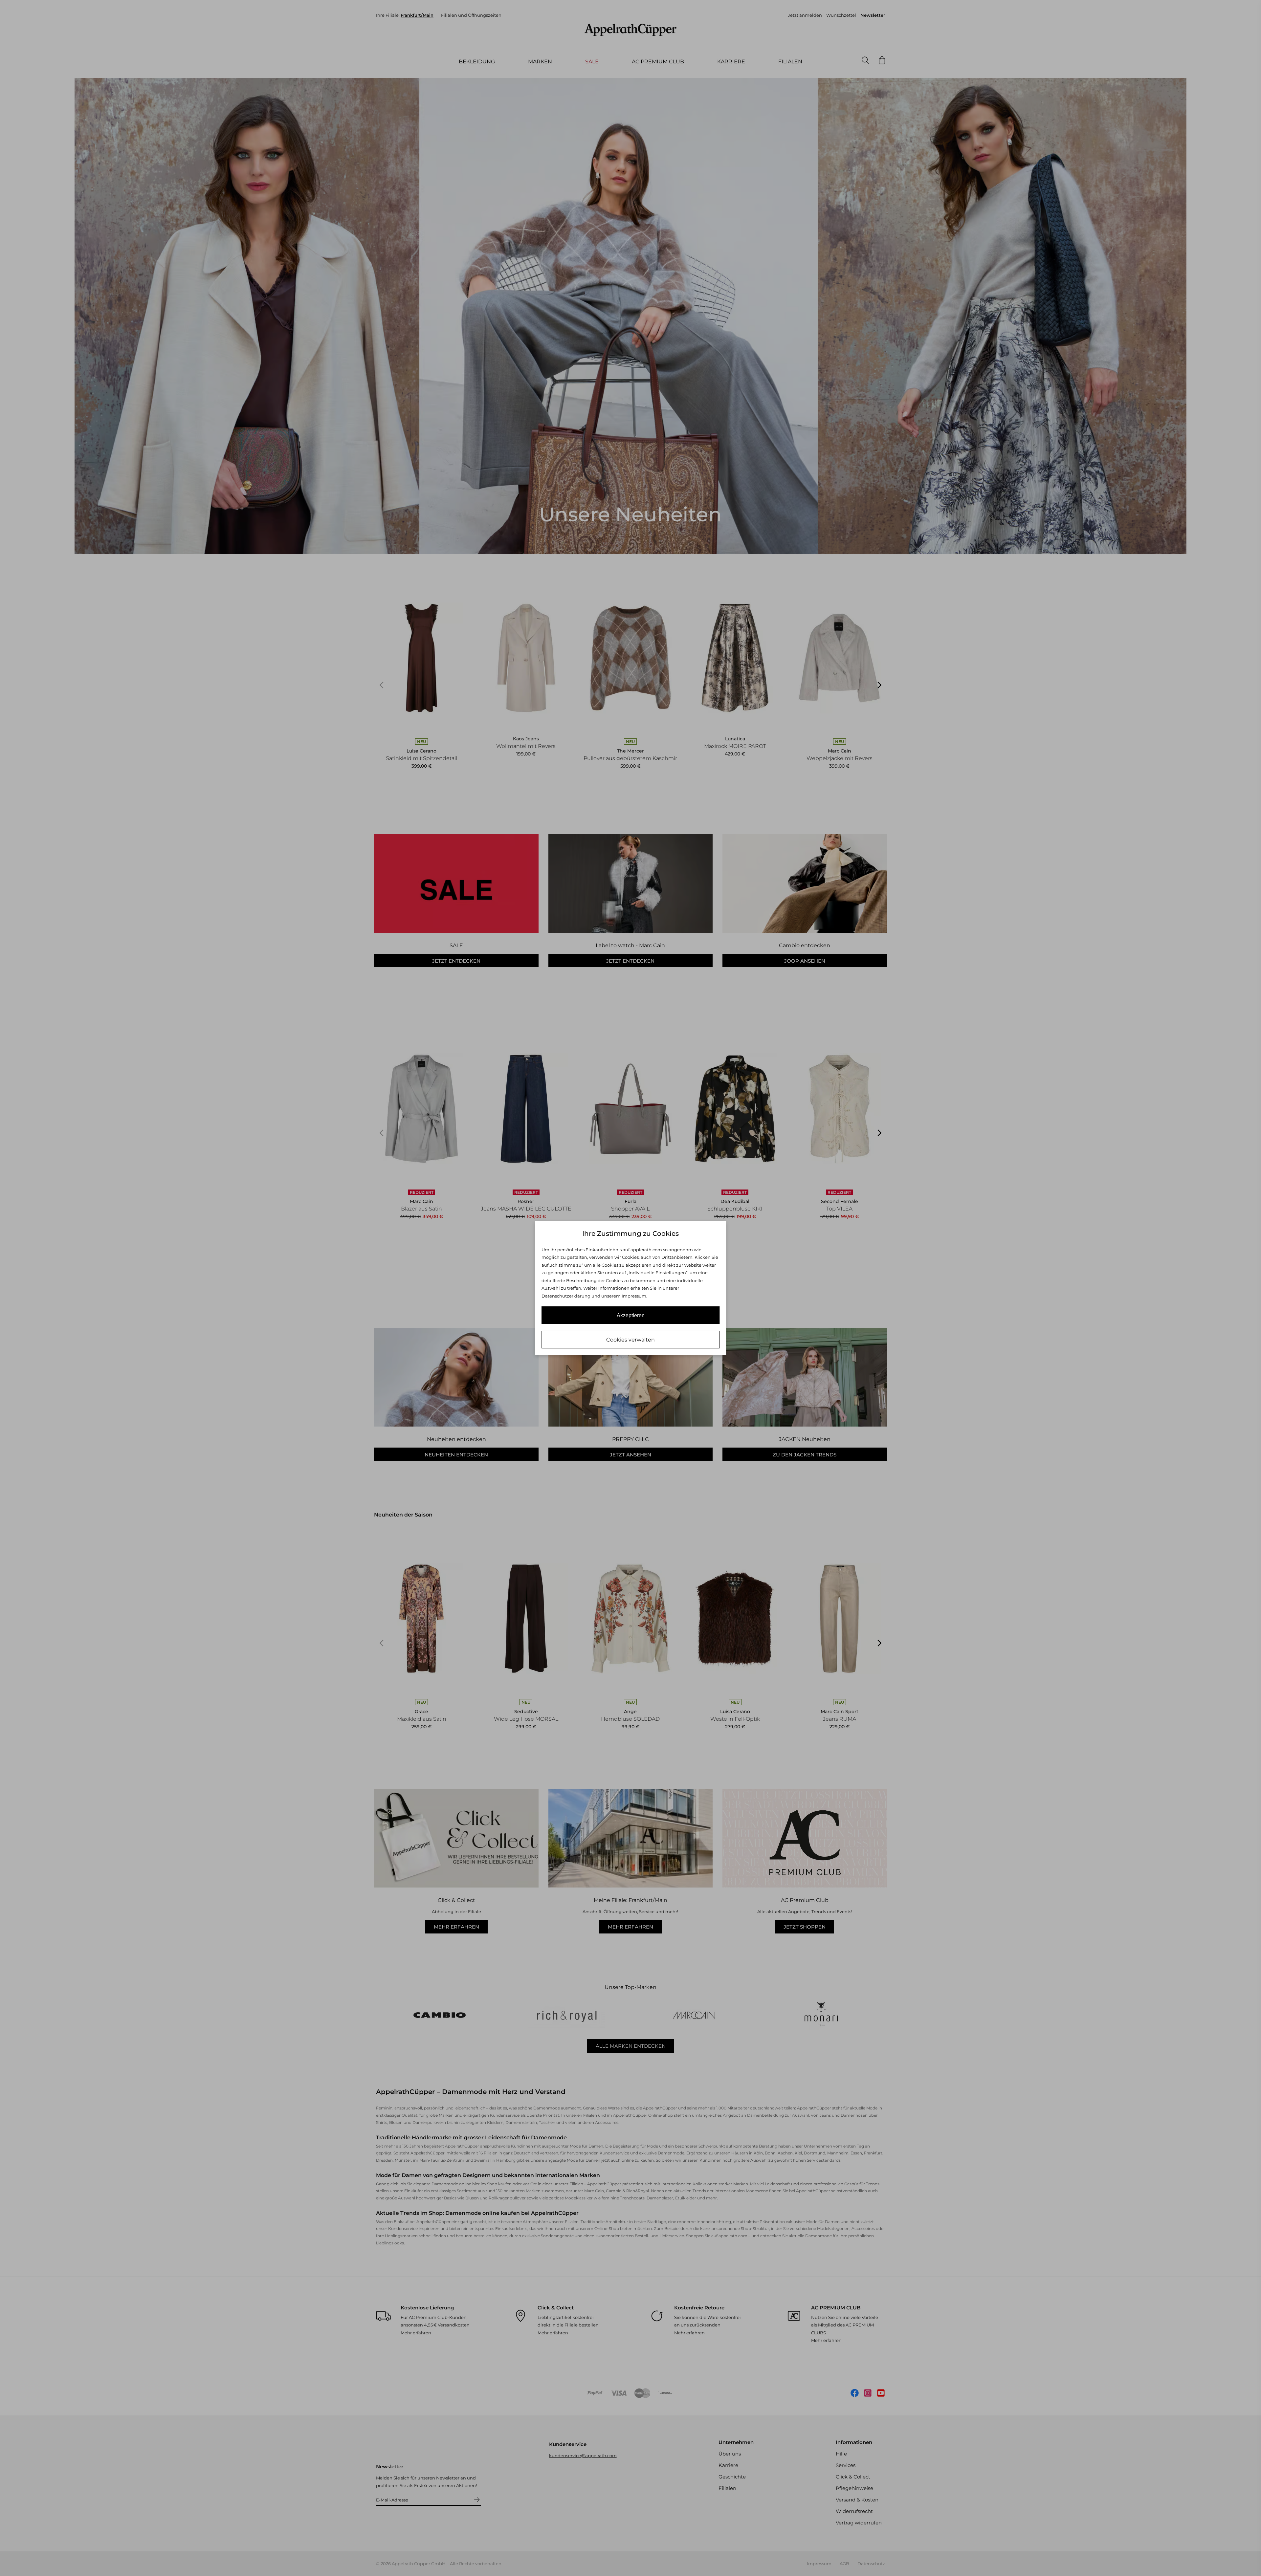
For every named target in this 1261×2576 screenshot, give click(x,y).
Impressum (634, 1296)
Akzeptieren (631, 1315)
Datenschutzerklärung (566, 1296)
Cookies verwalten (630, 1340)
